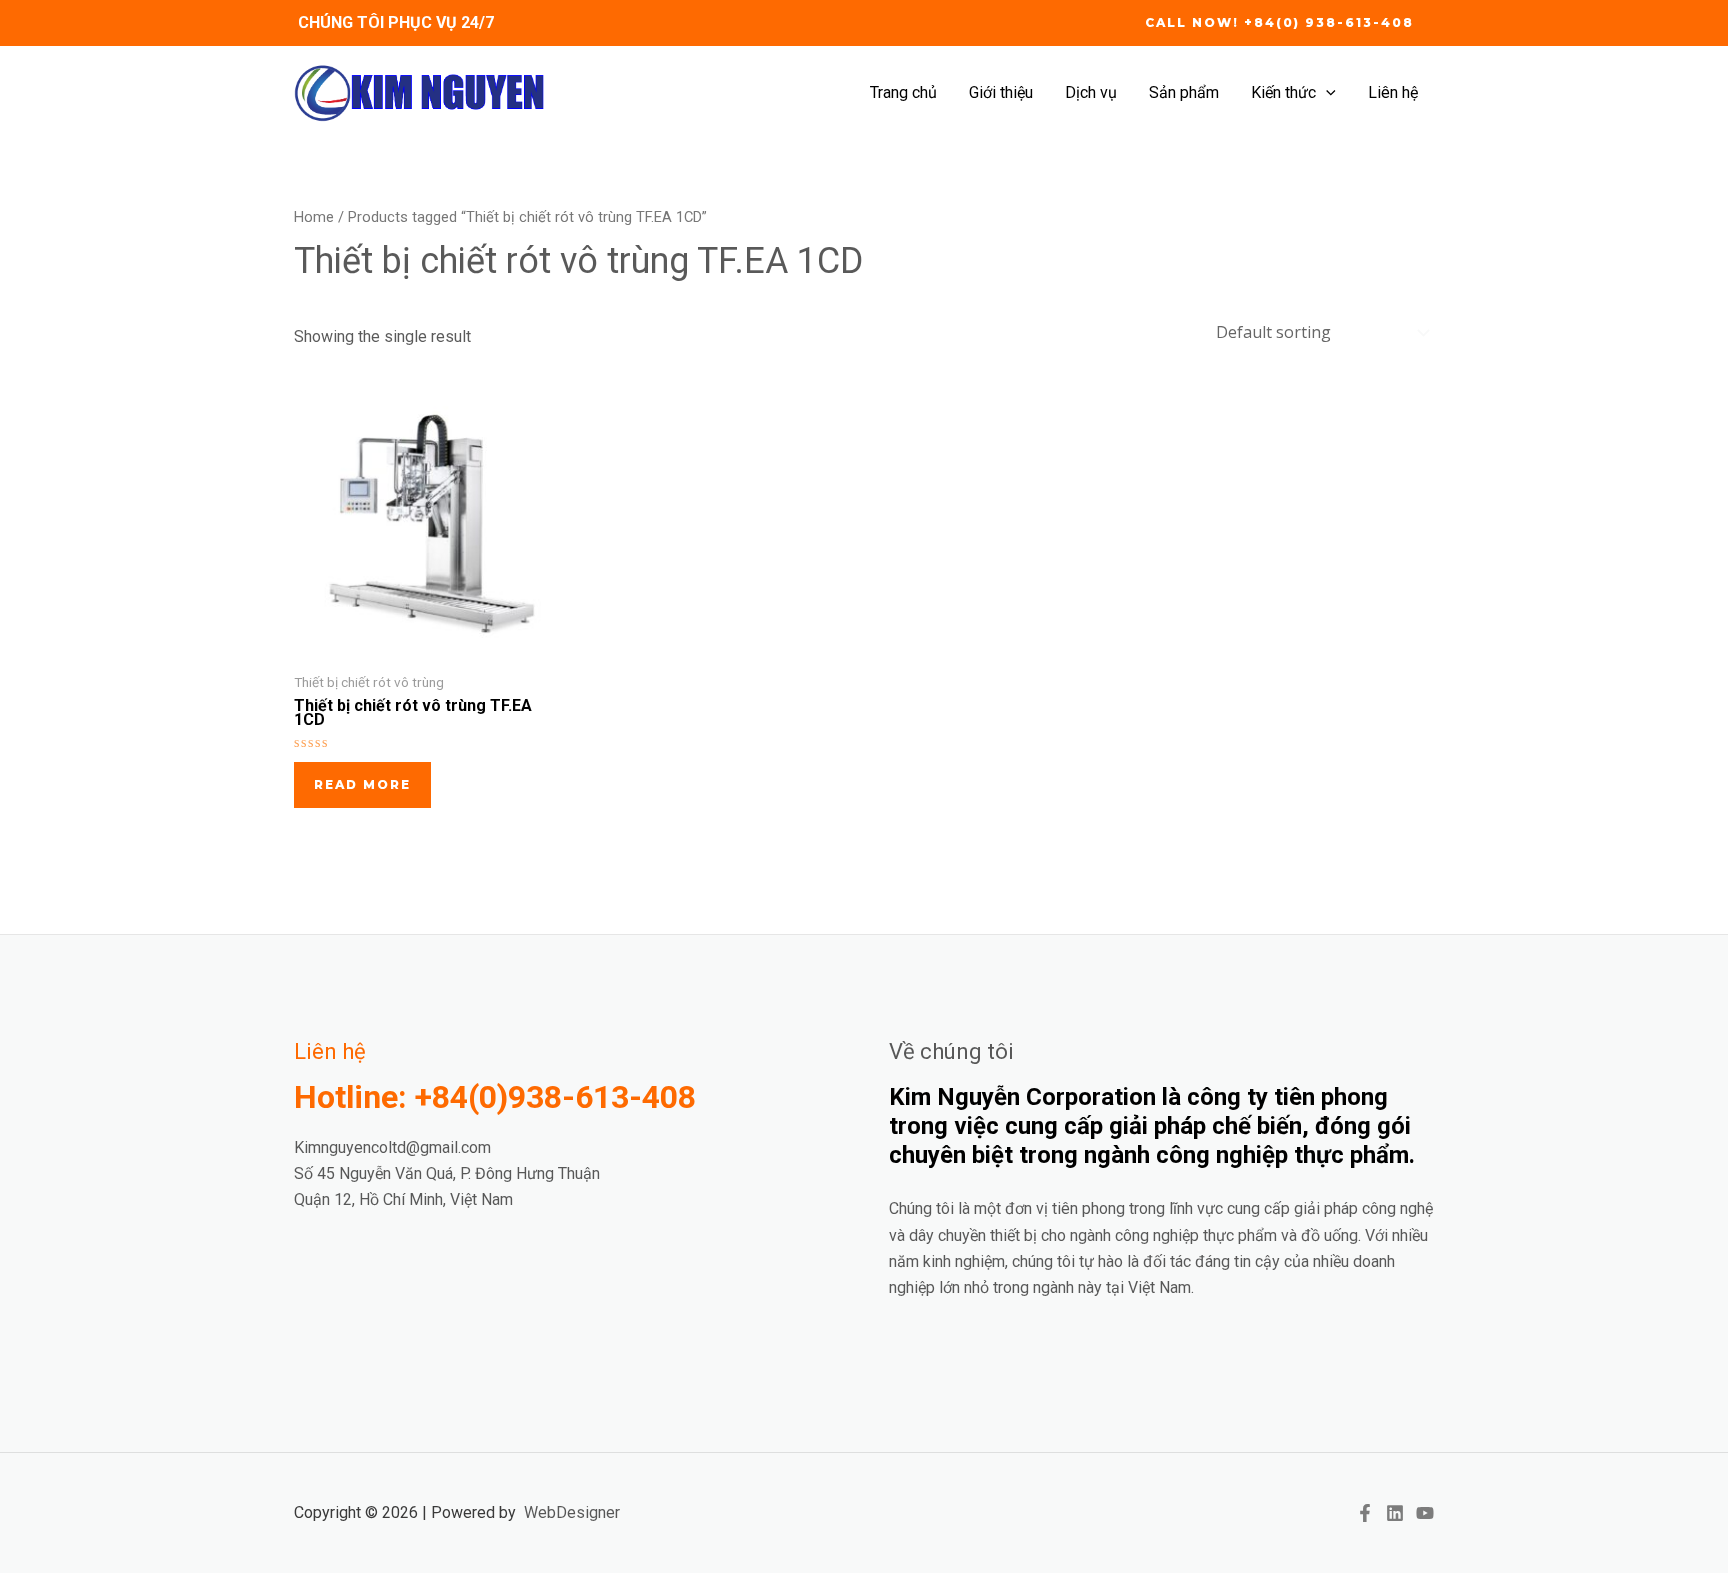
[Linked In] (1395, 1513)
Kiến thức (1283, 92)
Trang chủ (903, 92)
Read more (362, 784)
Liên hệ (1393, 92)
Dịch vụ (1091, 92)
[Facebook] (1365, 1513)
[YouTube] (1425, 1513)
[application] (1326, 93)
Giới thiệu (1001, 92)
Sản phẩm (1184, 92)
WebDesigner (572, 1512)
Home (314, 217)
